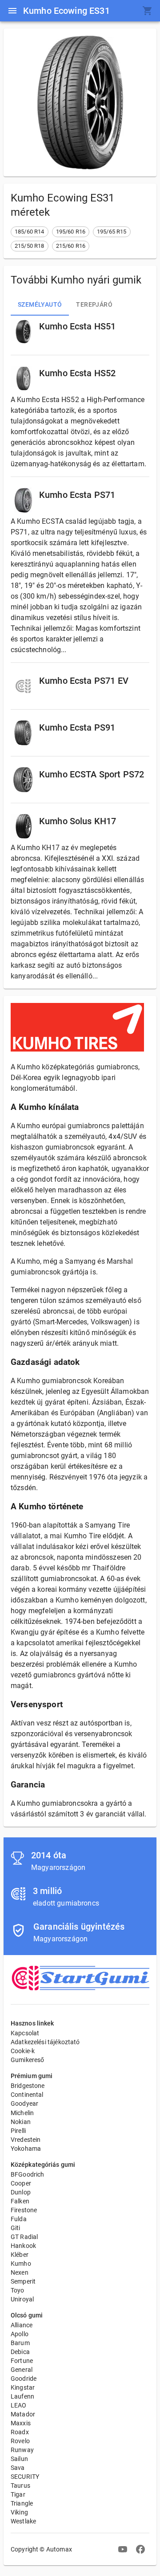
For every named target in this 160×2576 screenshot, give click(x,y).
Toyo (18, 2290)
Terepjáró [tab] (94, 304)
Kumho (21, 2264)
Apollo (20, 2334)
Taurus (20, 2486)
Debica (20, 2352)
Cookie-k (23, 2051)
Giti (16, 2228)
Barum (20, 2343)
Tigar (18, 2494)
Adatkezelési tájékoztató (45, 2042)
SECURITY (25, 2477)
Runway (22, 2450)
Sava (18, 2468)
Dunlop (21, 2192)
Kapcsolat (25, 2033)
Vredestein (26, 2140)
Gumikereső (28, 2060)
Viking (19, 2512)
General (22, 2370)
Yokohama (26, 2149)
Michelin (22, 2113)
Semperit (23, 2281)
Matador (23, 2414)
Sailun (19, 2459)
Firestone (24, 2210)
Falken (20, 2201)
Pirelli (18, 2131)
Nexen (20, 2272)
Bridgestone (28, 2086)
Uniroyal (22, 2299)
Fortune (22, 2361)
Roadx (20, 2432)
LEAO (19, 2405)
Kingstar (23, 2387)
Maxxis (21, 2423)
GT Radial (24, 2237)
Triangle (22, 2503)
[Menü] (12, 11)
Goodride (24, 2379)
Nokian (21, 2122)
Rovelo (20, 2441)
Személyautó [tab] (40, 304)
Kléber (20, 2255)
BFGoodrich (28, 2174)
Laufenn (22, 2396)
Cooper (21, 2183)
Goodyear (24, 2104)
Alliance (22, 2325)
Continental (27, 2095)
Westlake (23, 2521)
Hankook (23, 2246)
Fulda (19, 2219)
